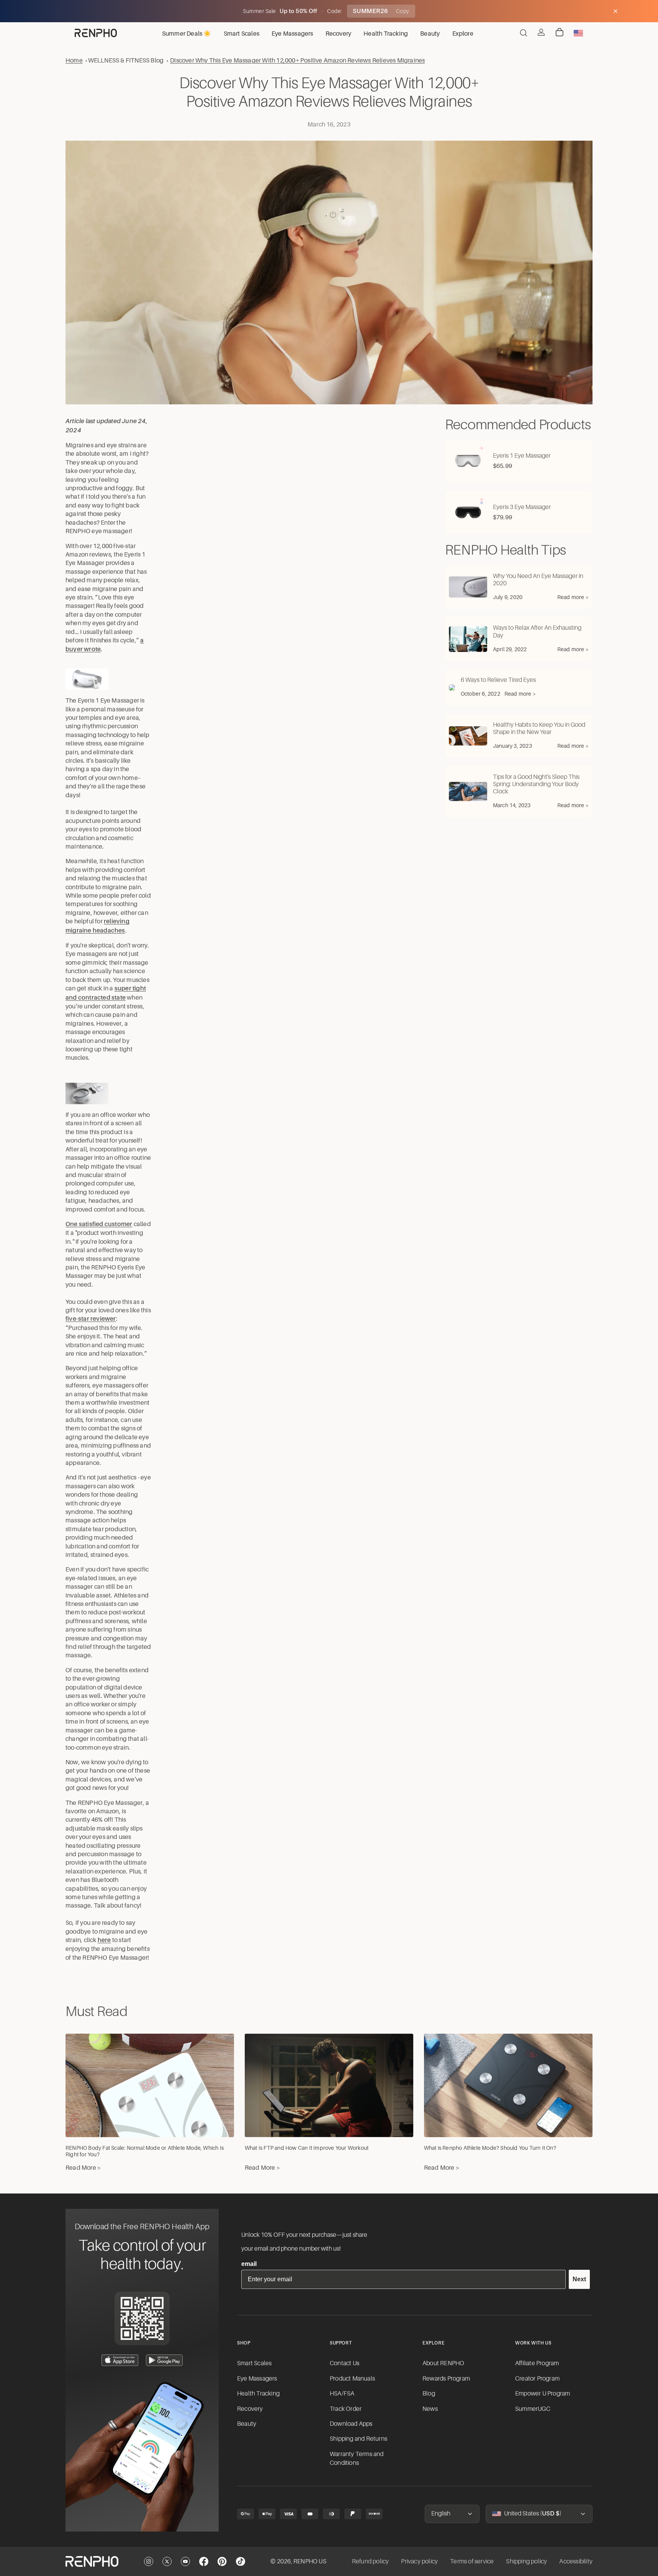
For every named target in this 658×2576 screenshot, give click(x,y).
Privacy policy (419, 2561)
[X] (167, 2561)
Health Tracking (258, 2394)
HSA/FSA (342, 2394)
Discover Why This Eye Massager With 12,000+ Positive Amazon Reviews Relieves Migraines (297, 60)
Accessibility (576, 2561)
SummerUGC (533, 2409)
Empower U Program (543, 2394)
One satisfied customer (99, 1224)
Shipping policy (526, 2561)
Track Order (346, 2409)
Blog (429, 2394)
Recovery (250, 2409)
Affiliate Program (537, 2363)
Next (579, 2279)
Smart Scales (254, 2363)
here (104, 1940)
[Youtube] (185, 2561)
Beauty (247, 2424)
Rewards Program (446, 2379)
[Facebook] (204, 2561)
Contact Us (345, 2363)
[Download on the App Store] (120, 2360)
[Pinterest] (222, 2561)
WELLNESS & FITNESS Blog (126, 60)
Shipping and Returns (358, 2439)
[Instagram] (149, 2561)
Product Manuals (352, 2379)
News (430, 2409)
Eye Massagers (257, 2379)
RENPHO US (310, 2561)
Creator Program (537, 2379)
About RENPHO (443, 2363)
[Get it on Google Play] (164, 2360)
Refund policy (371, 2561)
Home (74, 60)
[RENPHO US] (96, 33)
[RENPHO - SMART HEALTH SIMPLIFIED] (92, 2561)
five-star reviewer (91, 1319)
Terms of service (472, 2561)
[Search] (524, 33)
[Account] (541, 32)
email (249, 2264)
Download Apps (351, 2424)
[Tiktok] (241, 2561)
